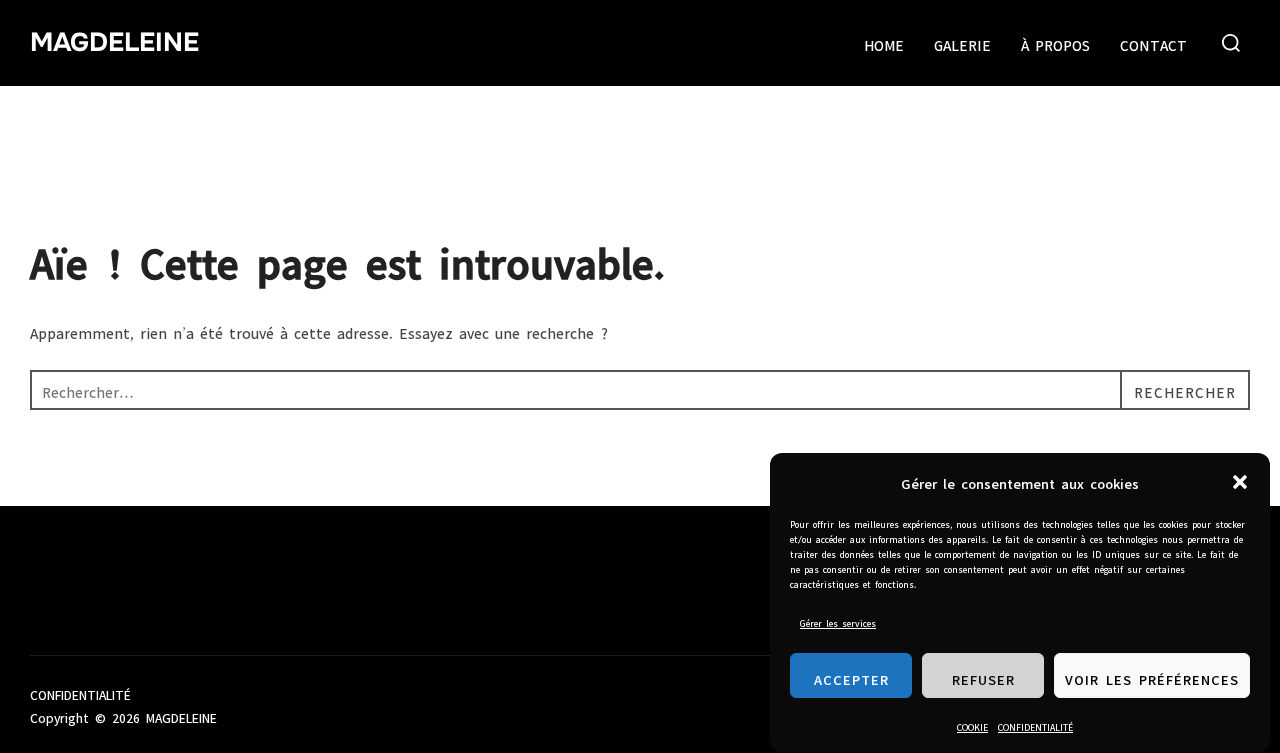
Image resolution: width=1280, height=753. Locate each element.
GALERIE (962, 42)
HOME (884, 42)
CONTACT (1153, 42)
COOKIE (972, 725)
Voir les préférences (1152, 677)
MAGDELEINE (114, 42)
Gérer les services (838, 621)
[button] (1240, 482)
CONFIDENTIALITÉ (1035, 725)
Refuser (983, 677)
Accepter (851, 677)
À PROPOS (1055, 42)
